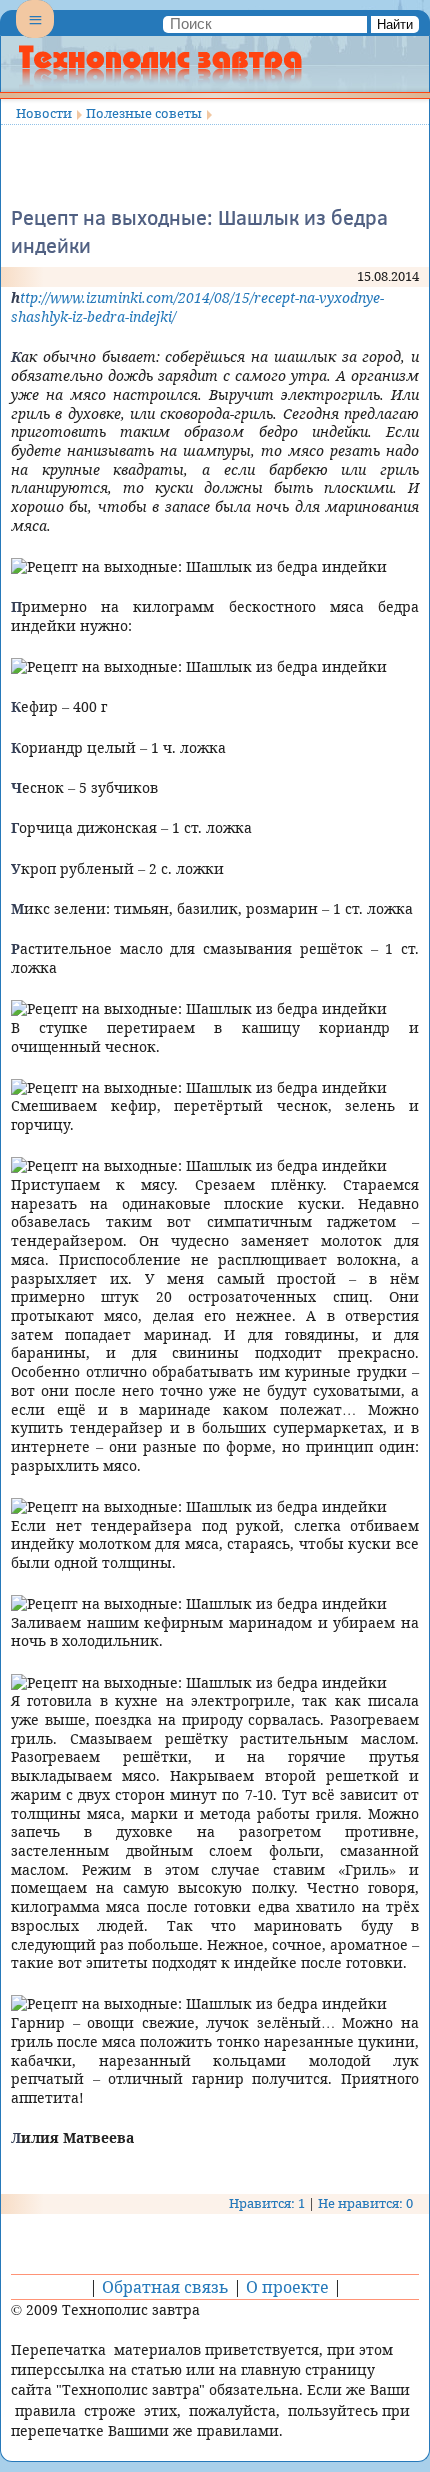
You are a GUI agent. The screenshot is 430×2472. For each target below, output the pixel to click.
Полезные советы (144, 113)
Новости (44, 113)
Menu (35, 36)
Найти (395, 24)
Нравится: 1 (267, 2203)
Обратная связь (165, 2287)
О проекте (287, 2287)
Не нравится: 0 (365, 2203)
